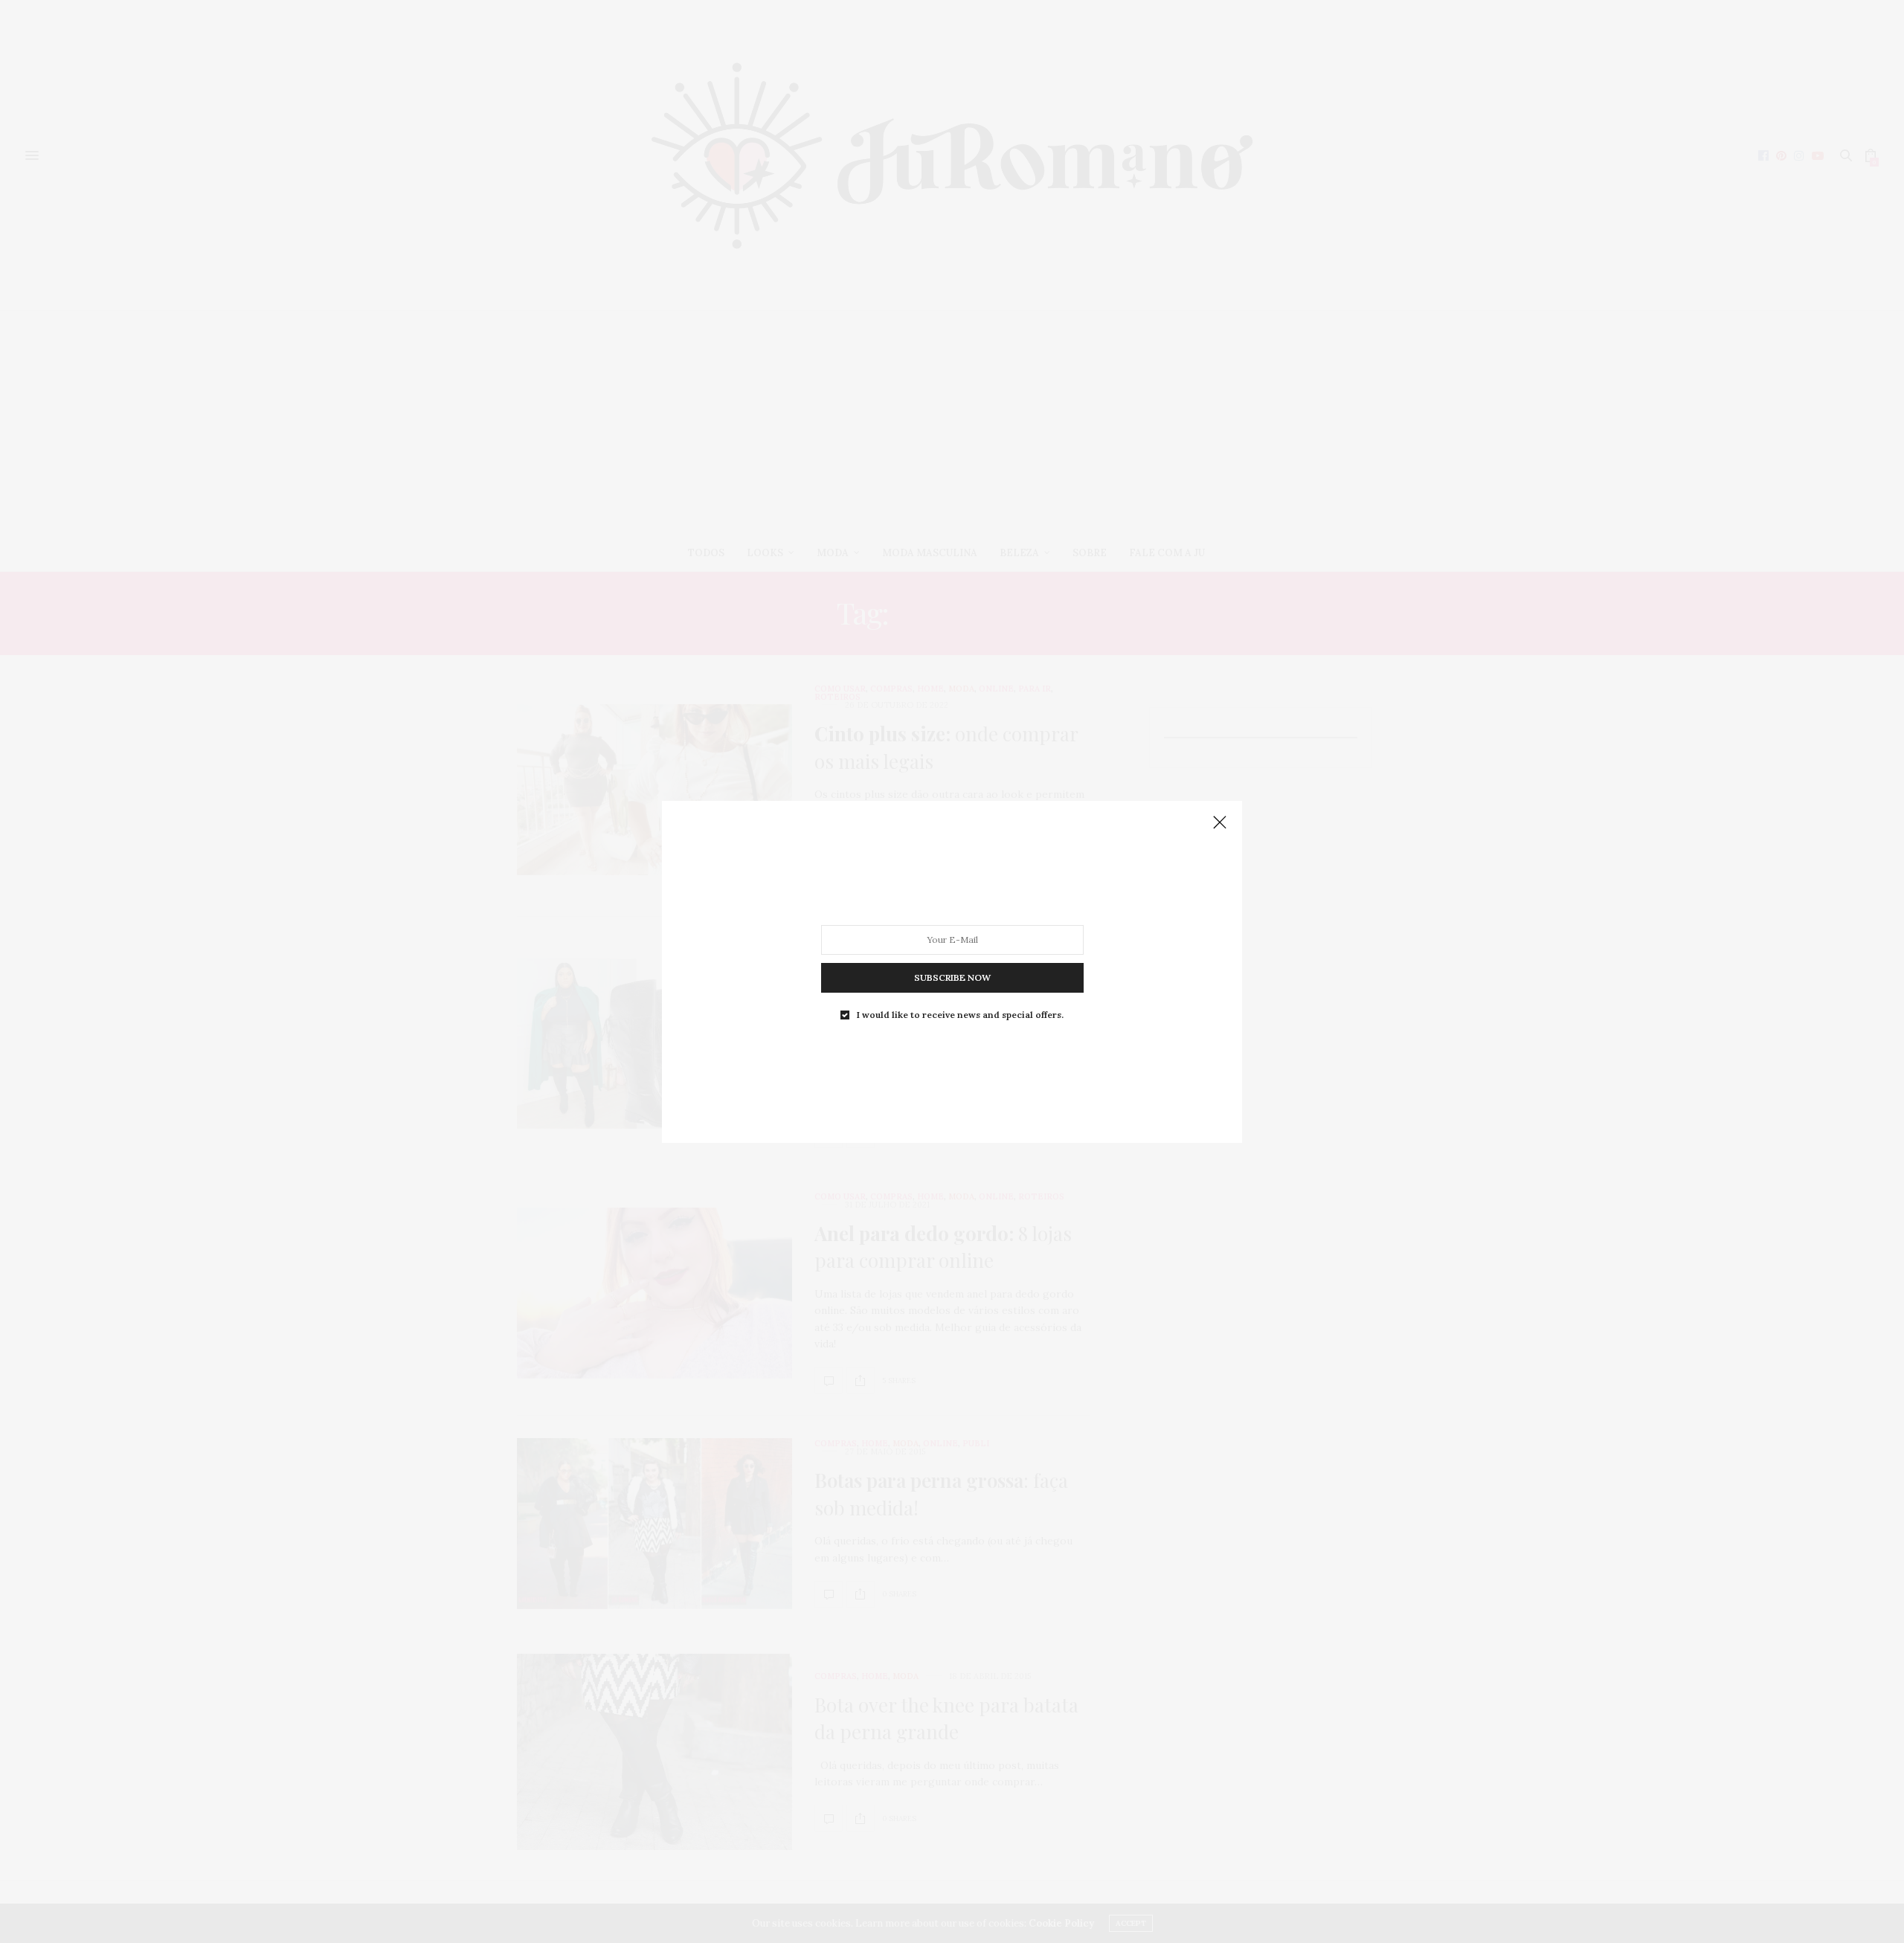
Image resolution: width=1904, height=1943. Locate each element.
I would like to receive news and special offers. (960, 1014)
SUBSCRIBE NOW (952, 977)
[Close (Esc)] (1220, 823)
